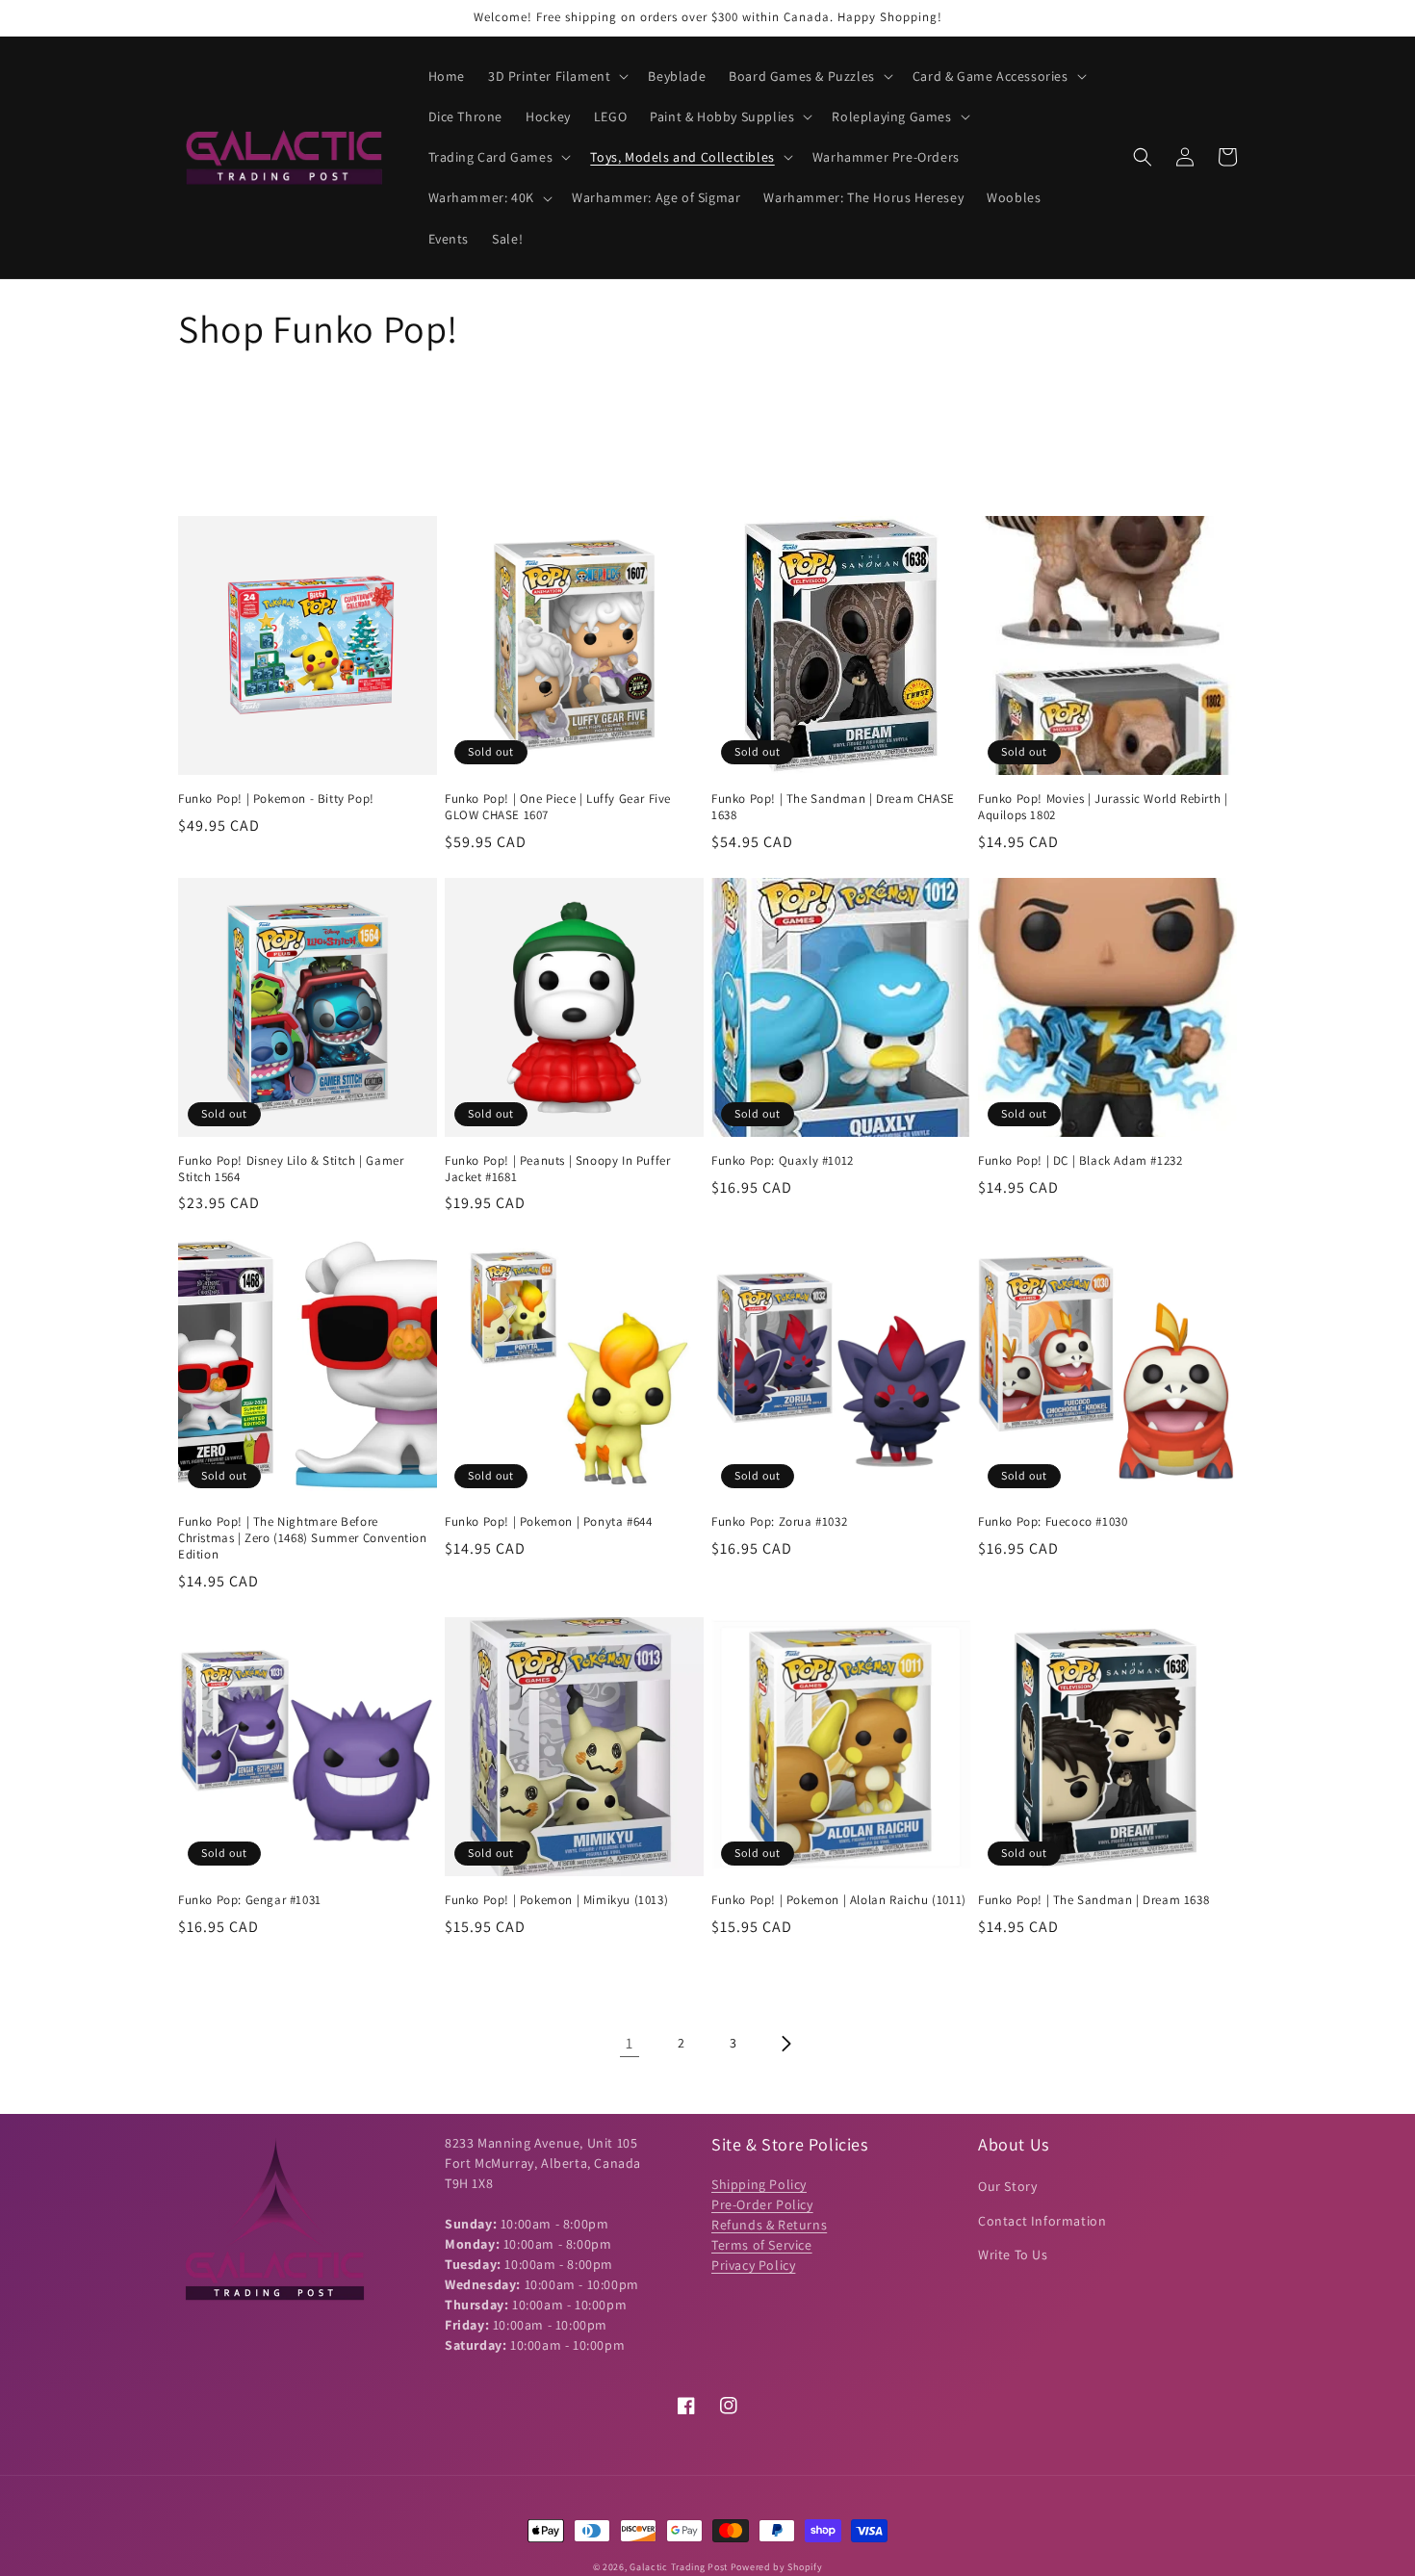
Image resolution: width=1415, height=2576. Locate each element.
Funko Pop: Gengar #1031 (250, 1900)
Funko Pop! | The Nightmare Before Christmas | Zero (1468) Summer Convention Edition (303, 1538)
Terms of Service (762, 2245)
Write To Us (1013, 2254)
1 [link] (630, 2043)
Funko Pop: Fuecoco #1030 (1053, 1522)
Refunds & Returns (769, 2225)
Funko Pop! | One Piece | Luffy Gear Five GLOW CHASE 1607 (558, 807)
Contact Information (1042, 2221)
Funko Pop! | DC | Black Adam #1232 (1080, 1161)
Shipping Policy (759, 2184)
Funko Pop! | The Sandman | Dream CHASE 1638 (833, 807)
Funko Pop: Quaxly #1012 (783, 1161)
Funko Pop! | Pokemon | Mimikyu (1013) (556, 1900)
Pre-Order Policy (762, 2204)
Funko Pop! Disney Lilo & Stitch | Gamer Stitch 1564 (291, 1169)
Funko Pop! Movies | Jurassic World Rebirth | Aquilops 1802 (1103, 807)
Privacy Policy (753, 2265)
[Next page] (785, 2044)
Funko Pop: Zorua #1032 (779, 1522)
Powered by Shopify (777, 2567)
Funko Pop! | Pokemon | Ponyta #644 (548, 1522)
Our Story (1007, 2186)
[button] (556, 76)
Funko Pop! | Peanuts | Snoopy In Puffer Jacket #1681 (557, 1169)
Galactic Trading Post (679, 2567)
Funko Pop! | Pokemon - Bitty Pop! (276, 799)
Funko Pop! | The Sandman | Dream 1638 (1093, 1900)
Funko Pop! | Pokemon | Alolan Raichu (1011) (839, 1900)
